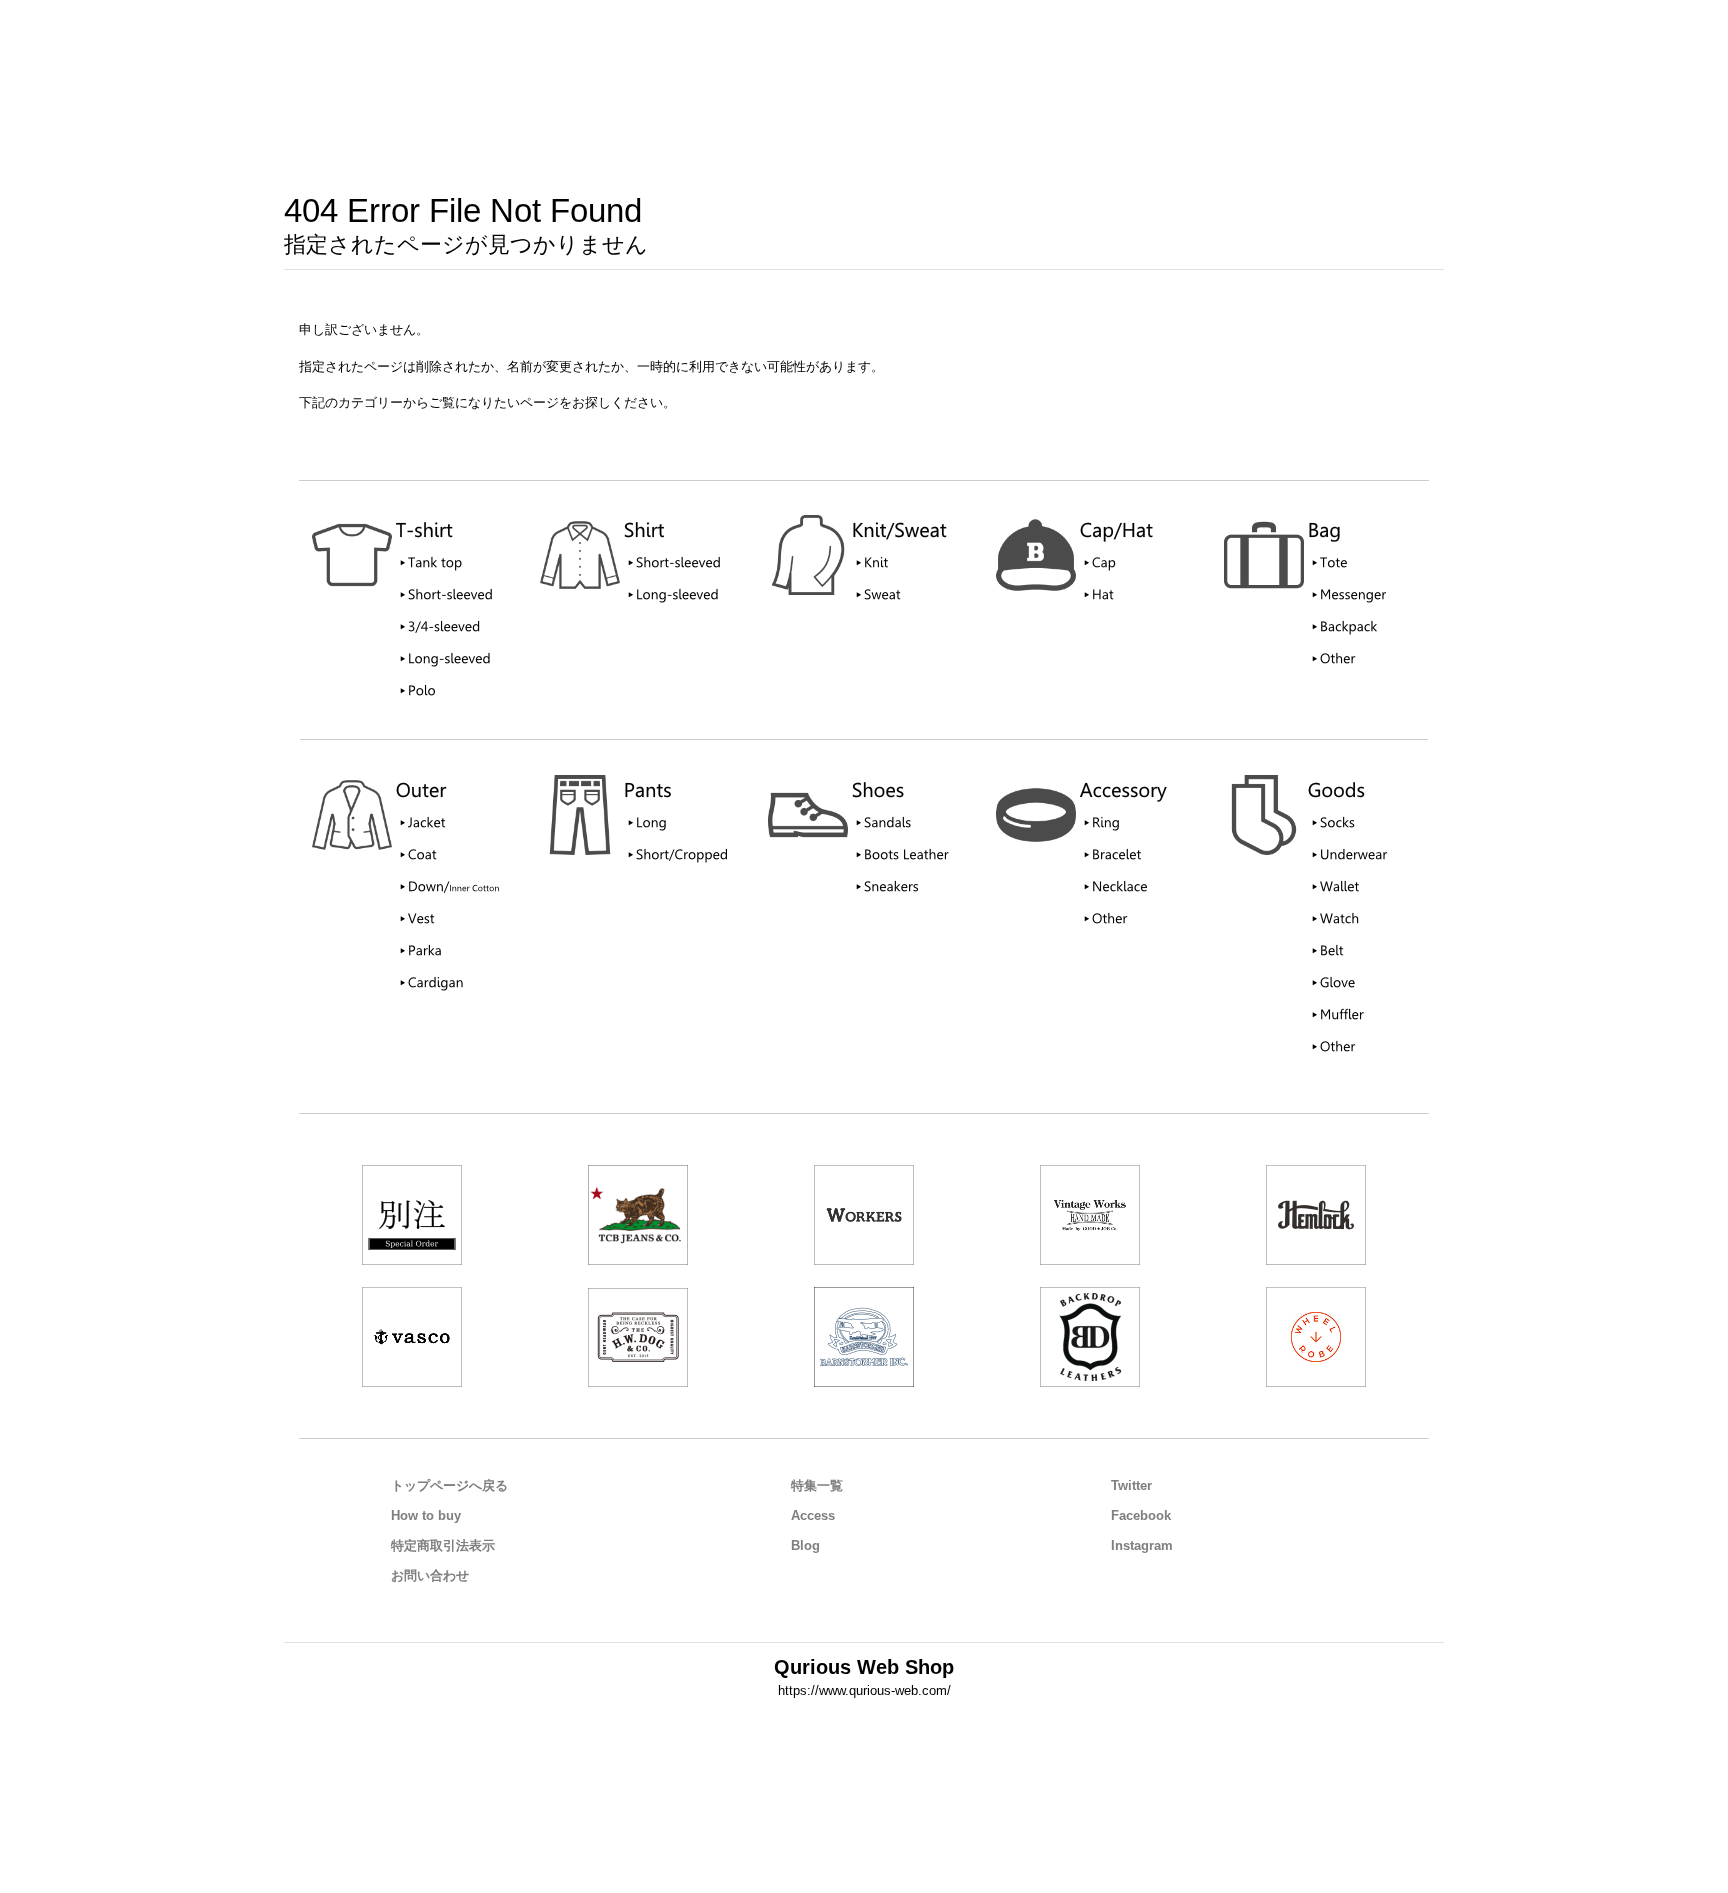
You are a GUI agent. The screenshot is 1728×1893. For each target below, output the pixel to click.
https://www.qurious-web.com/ (864, 1690)
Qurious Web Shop (864, 1667)
